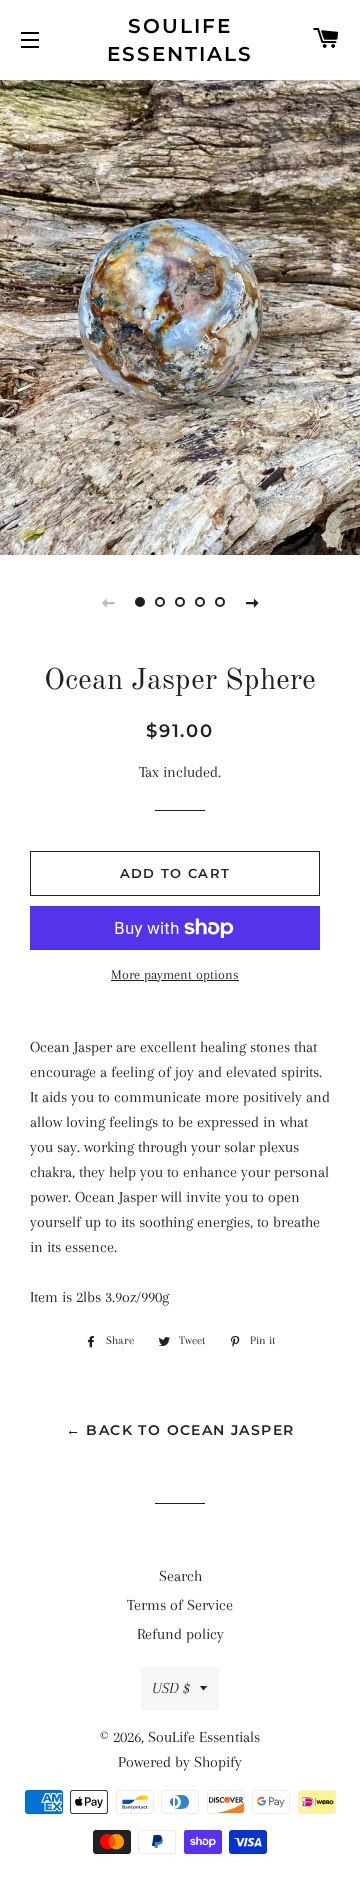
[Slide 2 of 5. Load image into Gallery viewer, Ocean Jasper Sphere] (160, 602)
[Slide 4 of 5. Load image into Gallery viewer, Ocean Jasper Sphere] (200, 602)
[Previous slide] (108, 602)
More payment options (175, 974)
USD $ (171, 1688)
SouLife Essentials (180, 40)
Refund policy (180, 1634)
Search (180, 1576)
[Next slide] (252, 602)
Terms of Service (180, 1605)
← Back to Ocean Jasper (180, 1430)
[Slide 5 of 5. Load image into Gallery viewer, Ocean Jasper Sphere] (220, 602)
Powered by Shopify (180, 1762)
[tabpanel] (180, 315)
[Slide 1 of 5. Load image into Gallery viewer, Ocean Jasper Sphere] (140, 602)
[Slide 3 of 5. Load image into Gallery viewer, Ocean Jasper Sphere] (180, 602)
